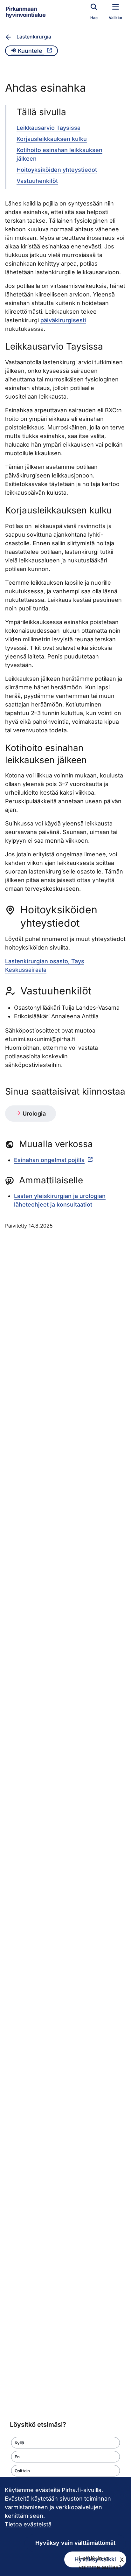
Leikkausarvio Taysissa (48, 128)
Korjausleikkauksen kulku (52, 139)
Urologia (33, 1114)
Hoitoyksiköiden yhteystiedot (57, 170)
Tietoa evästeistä (28, 2524)
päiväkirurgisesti (63, 320)
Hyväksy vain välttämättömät (75, 2543)
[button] (65, 2443)
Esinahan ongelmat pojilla (49, 1160)
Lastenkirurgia (34, 37)
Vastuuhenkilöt (37, 181)
